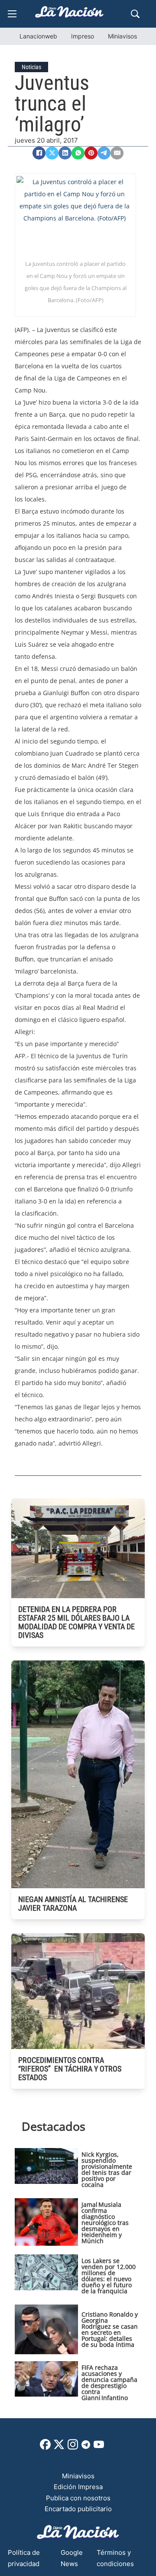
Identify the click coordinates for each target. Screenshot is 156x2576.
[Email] (117, 153)
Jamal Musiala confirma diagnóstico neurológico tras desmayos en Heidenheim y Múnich (105, 2223)
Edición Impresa (78, 2487)
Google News (72, 2558)
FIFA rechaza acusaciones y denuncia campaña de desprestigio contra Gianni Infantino (109, 2383)
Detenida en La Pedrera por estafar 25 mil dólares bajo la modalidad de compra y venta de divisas (76, 1622)
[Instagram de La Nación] (73, 2447)
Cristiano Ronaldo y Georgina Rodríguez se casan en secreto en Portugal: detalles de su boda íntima (110, 2329)
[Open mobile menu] (12, 14)
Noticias (31, 67)
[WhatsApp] (78, 153)
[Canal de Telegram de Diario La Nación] (86, 2447)
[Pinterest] (91, 153)
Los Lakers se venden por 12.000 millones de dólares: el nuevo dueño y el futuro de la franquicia (109, 2276)
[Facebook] (39, 153)
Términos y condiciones (115, 2558)
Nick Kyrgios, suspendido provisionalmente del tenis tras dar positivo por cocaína (107, 2169)
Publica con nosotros (78, 2498)
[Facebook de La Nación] (45, 2447)
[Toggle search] (135, 14)
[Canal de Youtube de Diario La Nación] (99, 2447)
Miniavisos (122, 36)
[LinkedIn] (65, 153)
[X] (52, 153)
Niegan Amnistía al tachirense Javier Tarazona (73, 1904)
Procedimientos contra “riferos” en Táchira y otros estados (70, 2069)
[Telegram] (104, 153)
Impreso (83, 36)
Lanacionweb (38, 36)
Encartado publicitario (78, 2509)
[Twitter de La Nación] (59, 2447)
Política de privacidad (24, 2558)
